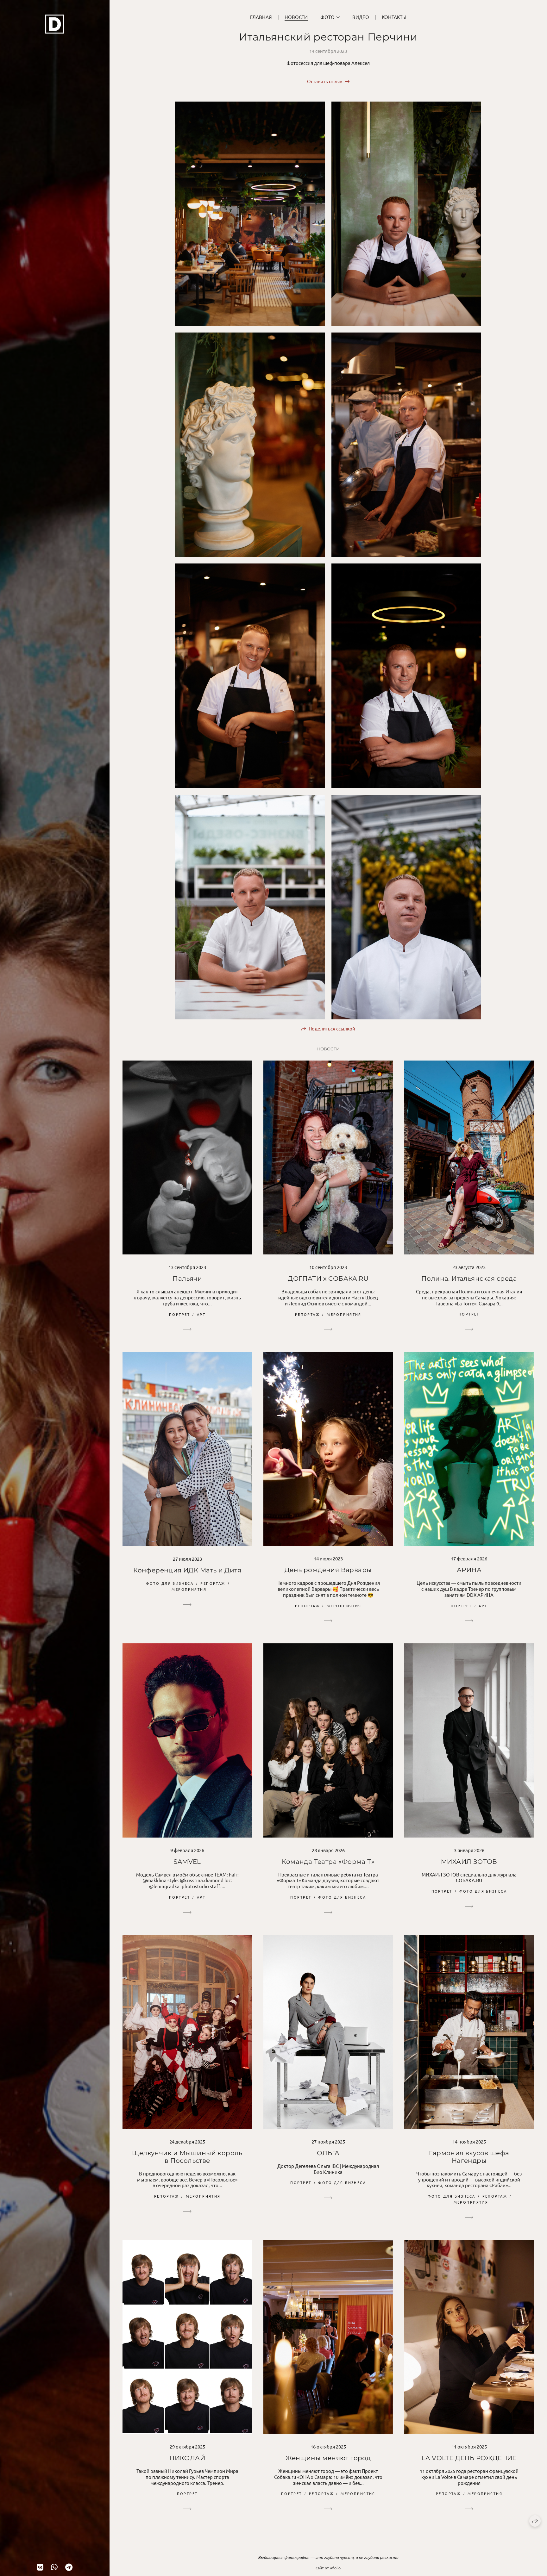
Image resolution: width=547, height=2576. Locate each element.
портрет (179, 1314)
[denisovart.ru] (55, 24)
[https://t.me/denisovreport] (69, 2567)
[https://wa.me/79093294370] (54, 2567)
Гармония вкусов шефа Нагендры (469, 2157)
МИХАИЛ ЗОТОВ (469, 1862)
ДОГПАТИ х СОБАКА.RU (328, 1279)
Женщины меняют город (328, 2458)
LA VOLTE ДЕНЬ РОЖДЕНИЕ (469, 2458)
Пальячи (187, 1279)
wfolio (335, 2568)
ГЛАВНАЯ (261, 17)
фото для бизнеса (170, 1583)
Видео (361, 17)
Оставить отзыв (325, 81)
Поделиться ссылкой (332, 1028)
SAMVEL (187, 1862)
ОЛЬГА (328, 2153)
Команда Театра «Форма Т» (328, 1862)
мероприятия (344, 1314)
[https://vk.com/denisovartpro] (40, 2567)
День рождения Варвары (328, 1570)
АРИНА (469, 1570)
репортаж (307, 1314)
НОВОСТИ (296, 17)
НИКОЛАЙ (187, 2458)
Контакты (394, 17)
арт (201, 1314)
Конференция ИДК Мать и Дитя (187, 1570)
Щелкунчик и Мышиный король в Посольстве (187, 2157)
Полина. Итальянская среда (469, 1279)
